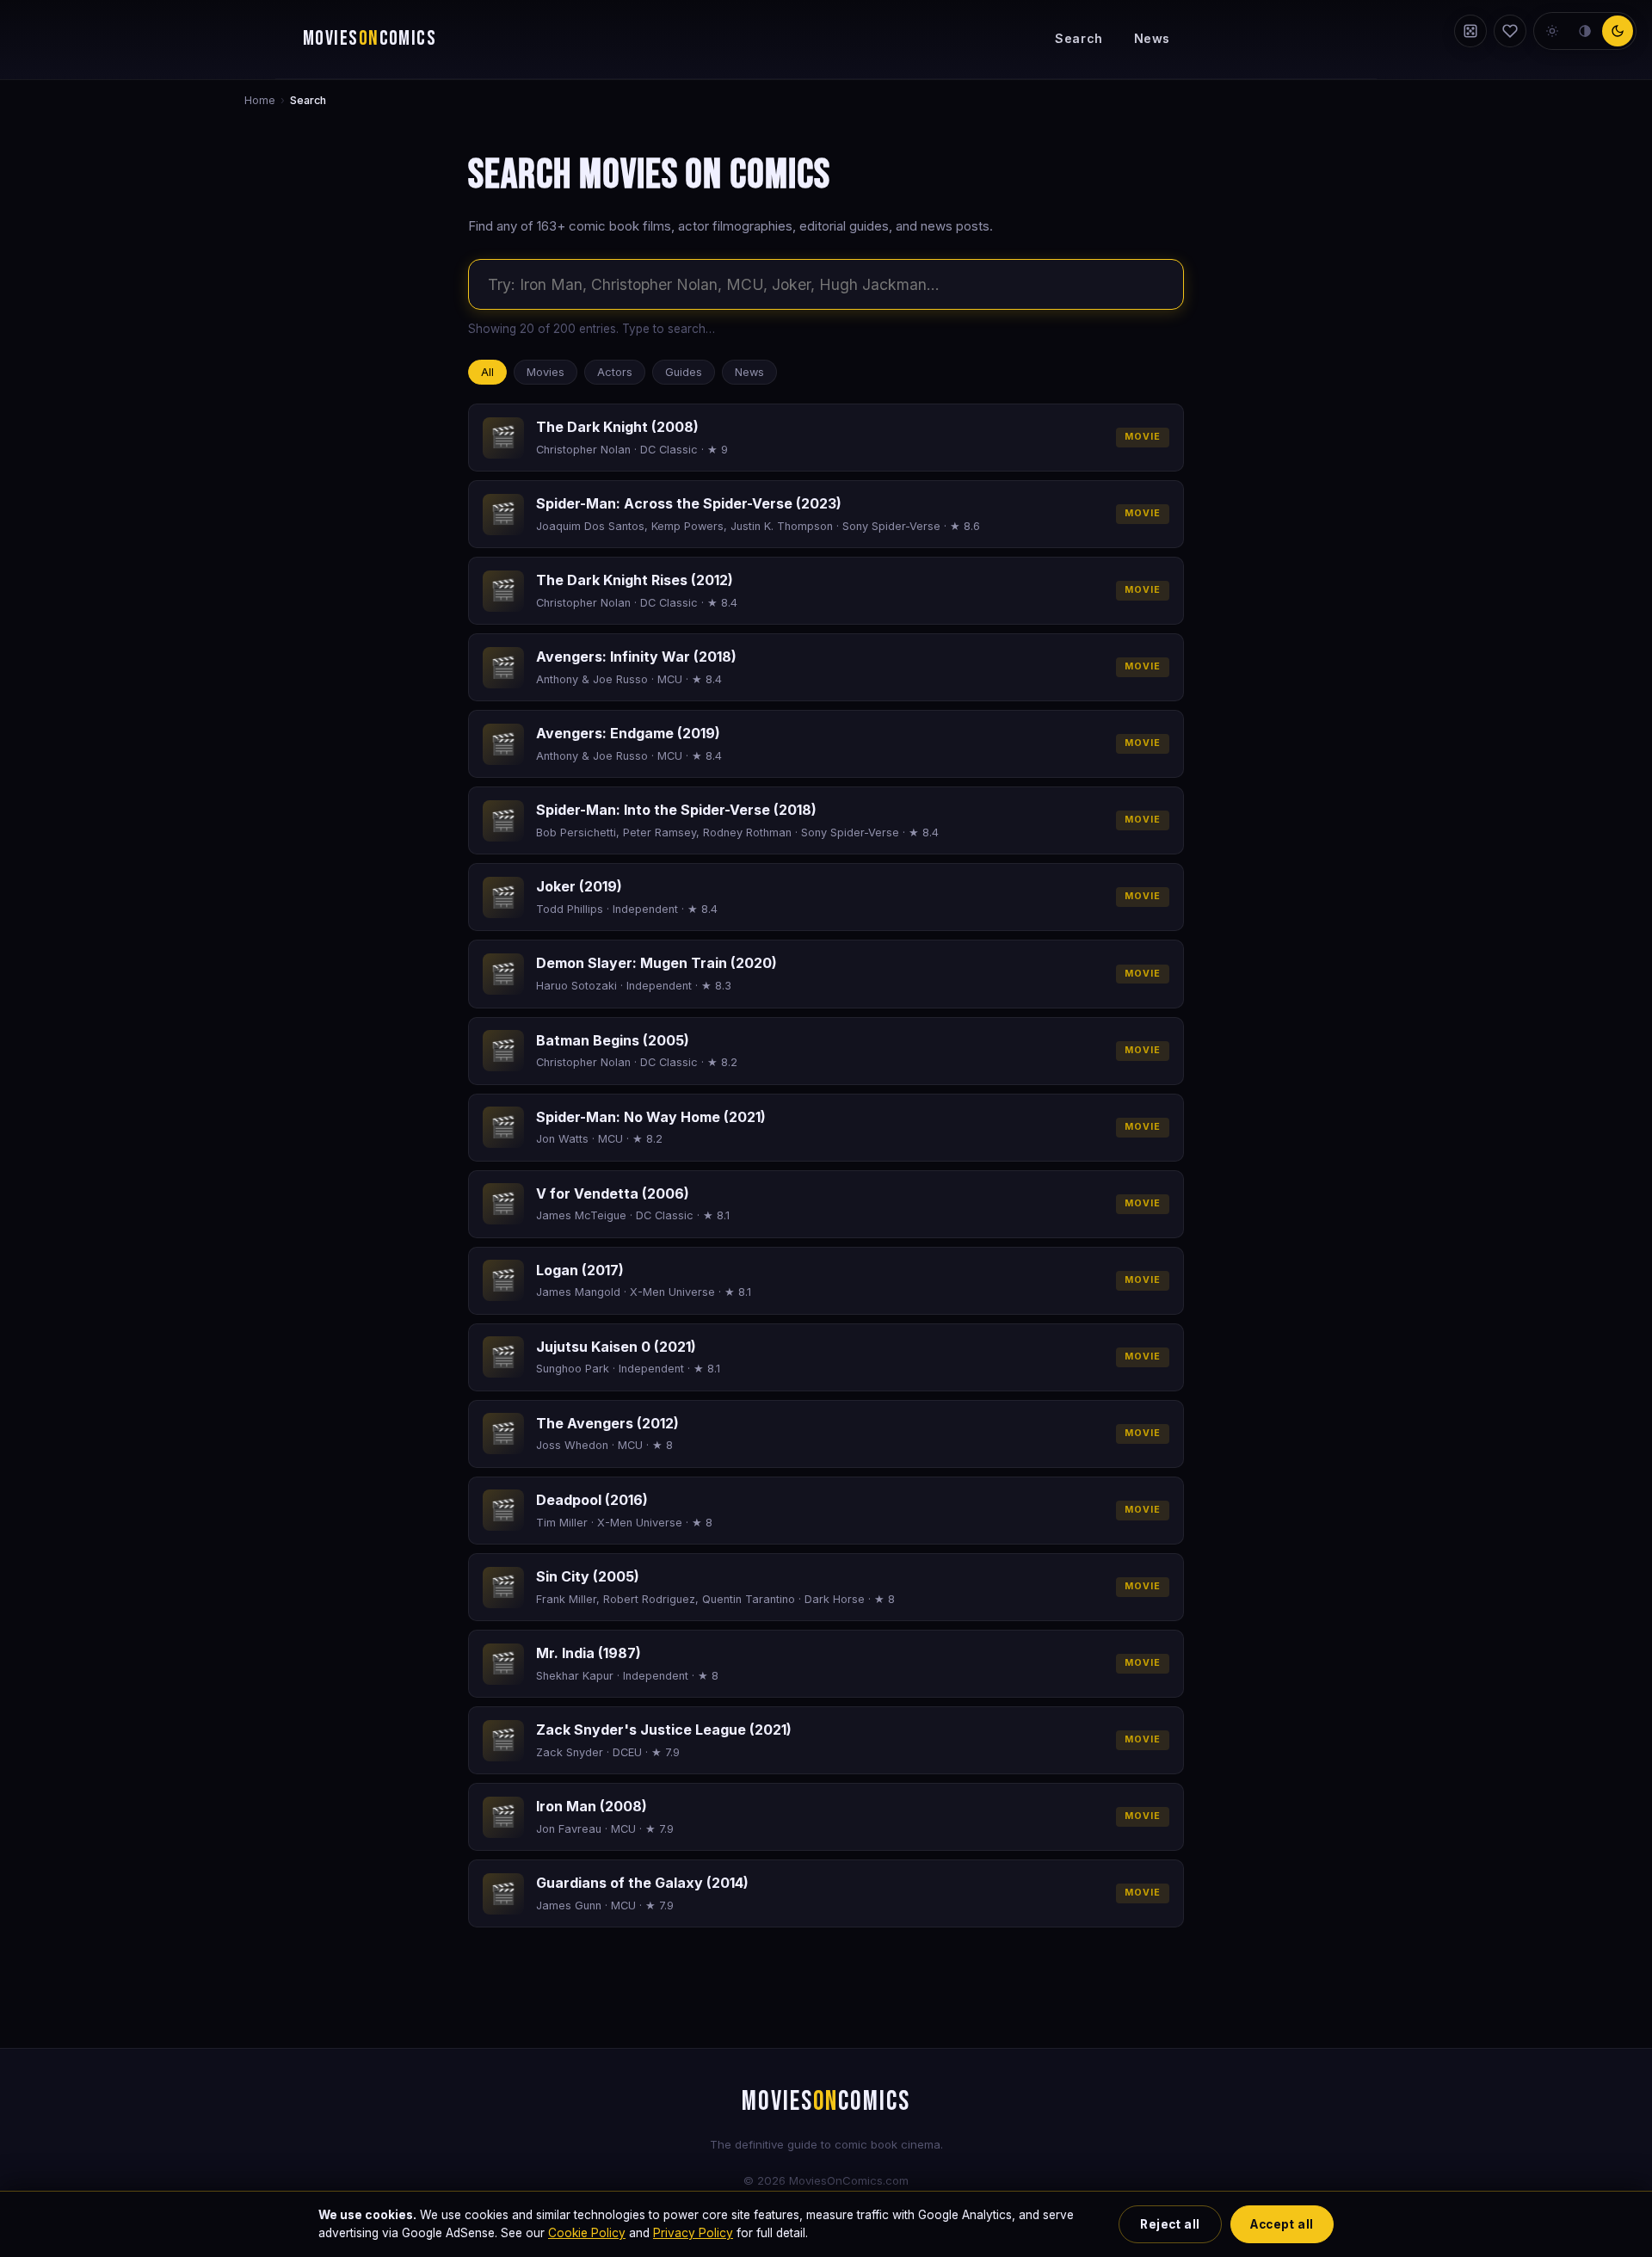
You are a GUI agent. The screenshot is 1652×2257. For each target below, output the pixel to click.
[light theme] (1552, 31)
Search (1079, 38)
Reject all (1170, 2224)
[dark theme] (1618, 31)
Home (260, 100)
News (1152, 38)
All (487, 372)
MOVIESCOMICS (370, 38)
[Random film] (1470, 31)
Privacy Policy (693, 2233)
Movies (546, 372)
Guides (684, 372)
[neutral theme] (1585, 31)
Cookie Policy (587, 2233)
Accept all (1282, 2224)
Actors (615, 372)
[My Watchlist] (1510, 31)
